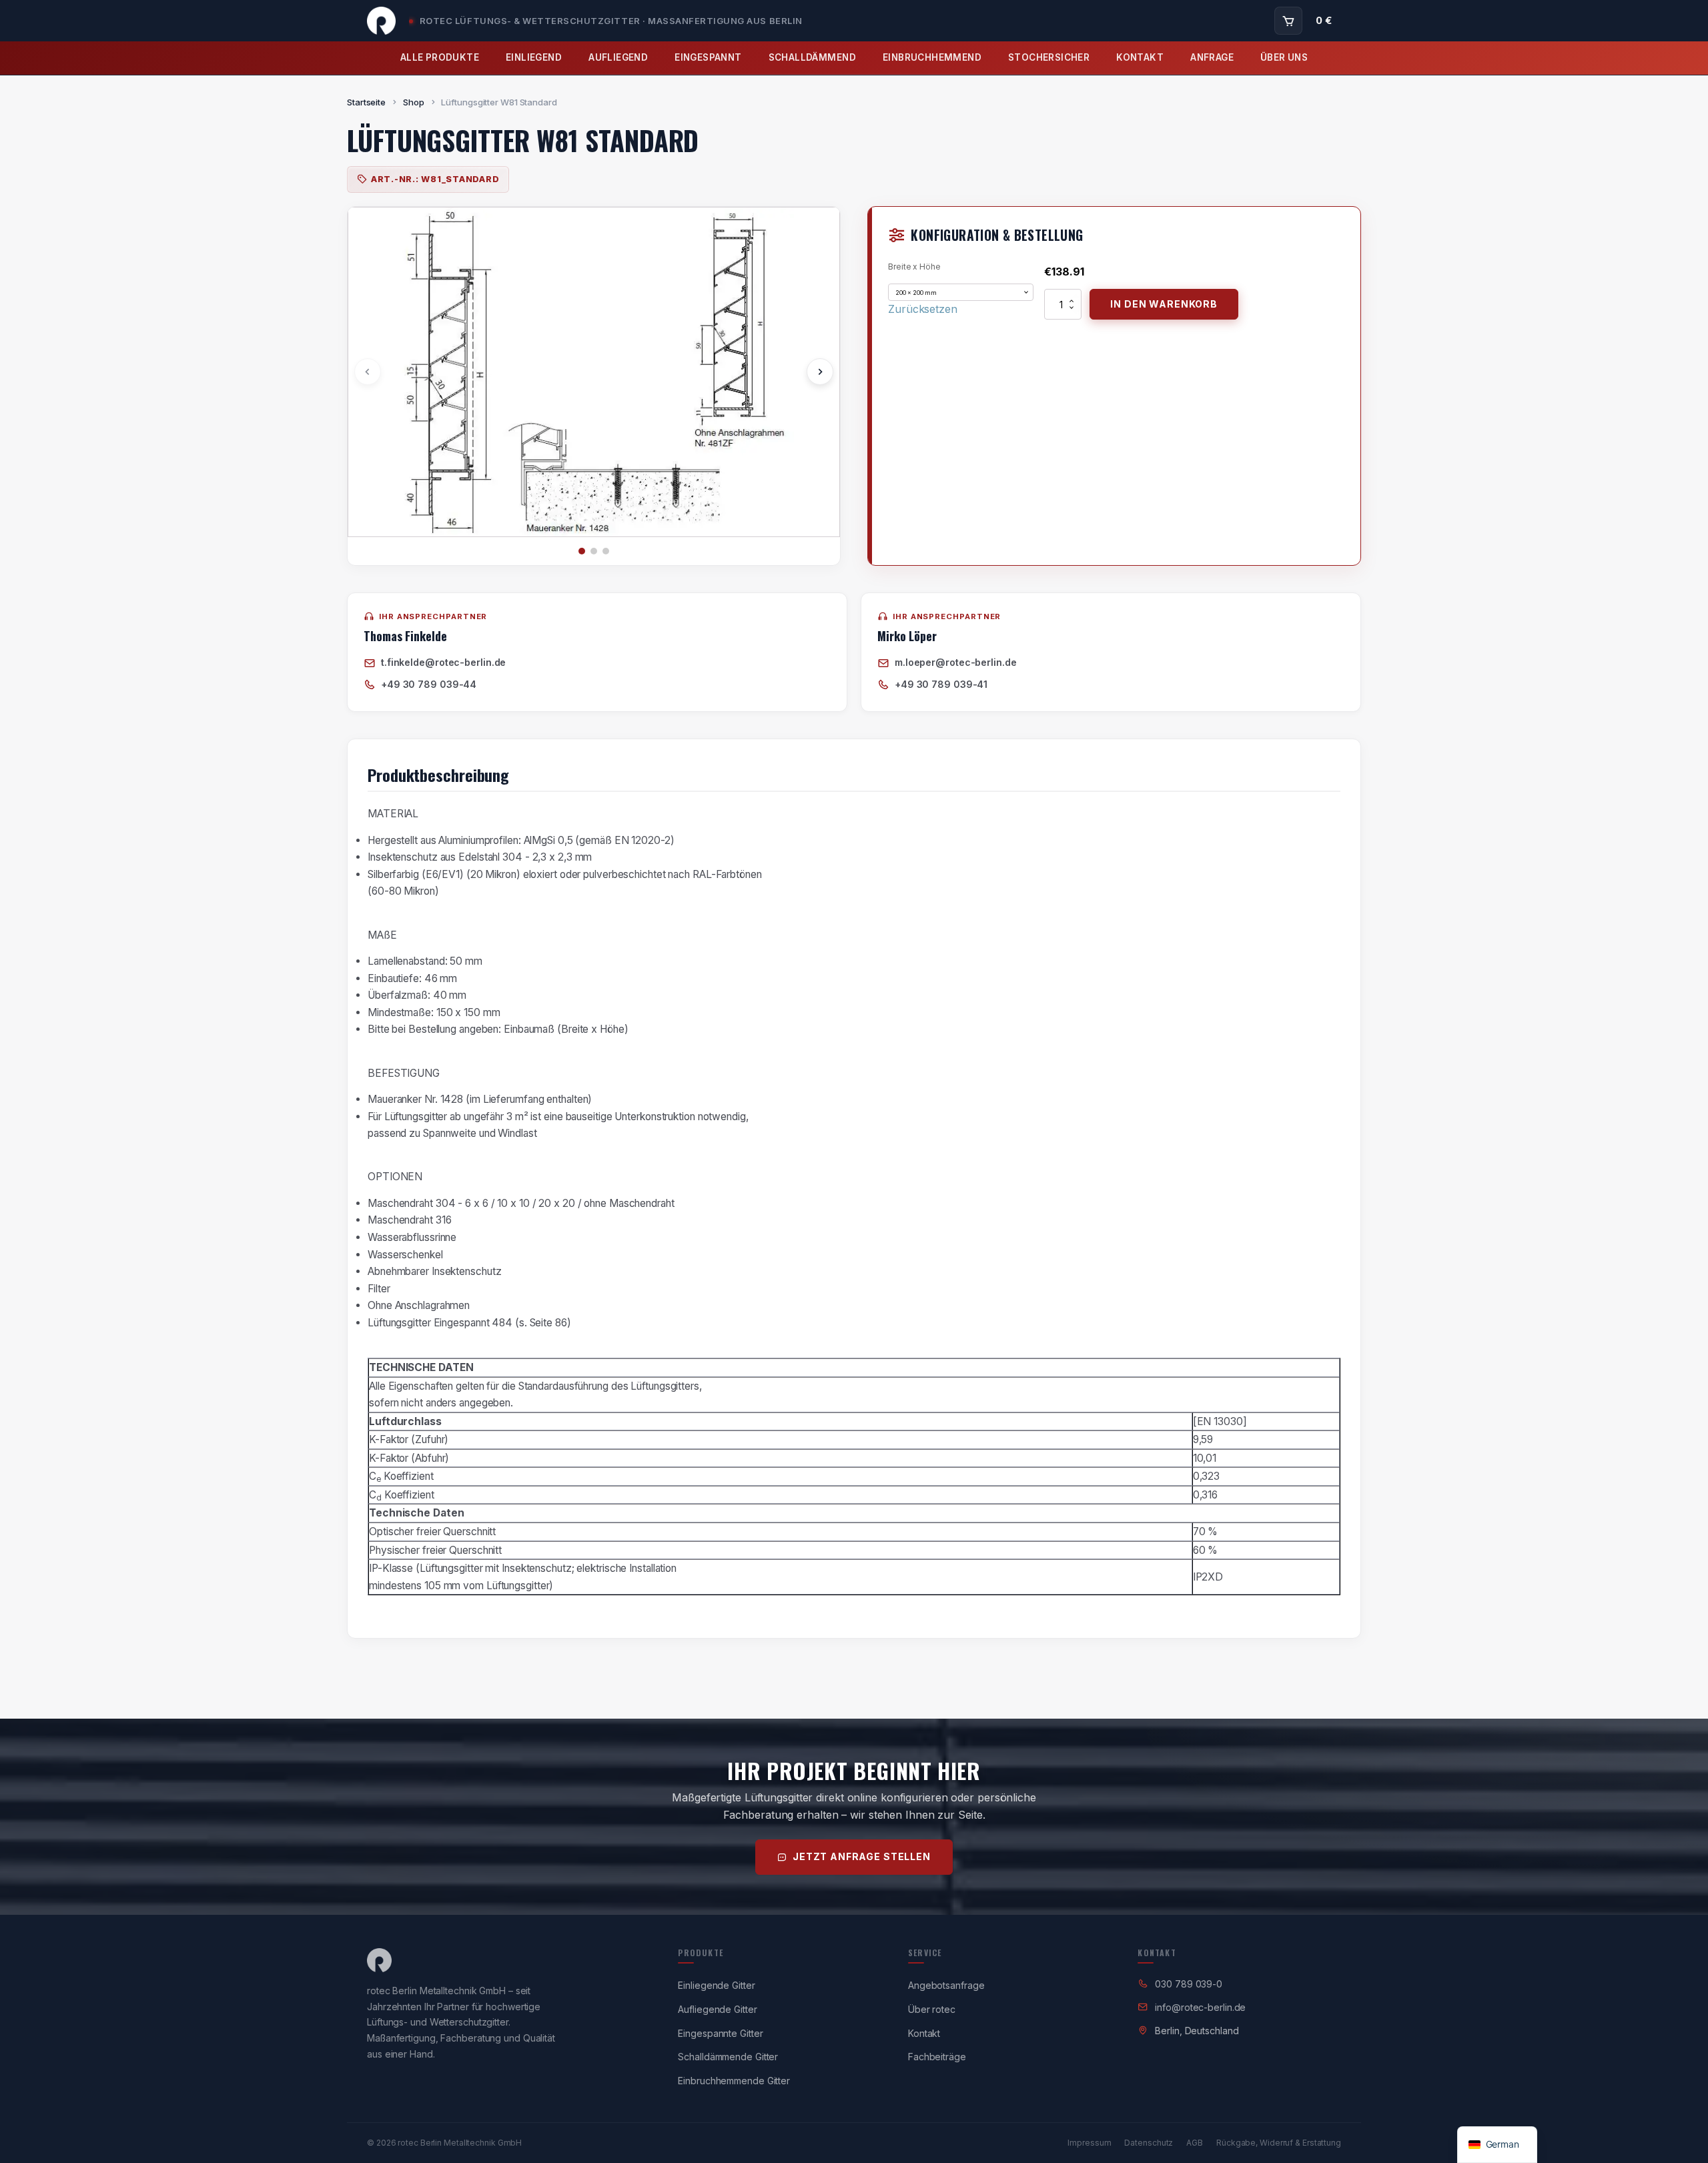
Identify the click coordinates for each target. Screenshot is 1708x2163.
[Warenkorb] (1288, 21)
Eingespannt (708, 57)
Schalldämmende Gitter (728, 2057)
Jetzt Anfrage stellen (862, 1856)
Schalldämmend (812, 57)
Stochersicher (1049, 57)
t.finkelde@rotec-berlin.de (443, 662)
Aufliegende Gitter (717, 2009)
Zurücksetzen (923, 309)
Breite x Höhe (914, 267)
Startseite (366, 102)
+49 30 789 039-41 (941, 684)
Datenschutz (1149, 2143)
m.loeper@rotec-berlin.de (956, 662)
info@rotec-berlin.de (1200, 2007)
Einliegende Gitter (716, 1985)
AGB (1195, 2143)
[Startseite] (381, 21)
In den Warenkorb (1164, 304)
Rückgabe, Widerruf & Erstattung (1279, 2143)
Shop (414, 102)
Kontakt (1140, 57)
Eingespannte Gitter (720, 2033)
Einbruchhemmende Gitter (734, 2081)
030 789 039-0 (1189, 1984)
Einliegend (534, 57)
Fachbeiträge (937, 2057)
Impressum (1089, 2143)
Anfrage (1212, 57)
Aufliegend (618, 57)
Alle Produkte (440, 57)
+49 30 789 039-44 (429, 684)
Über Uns (1284, 57)
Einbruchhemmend (932, 57)
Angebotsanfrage (946, 1985)
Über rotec (932, 2009)
